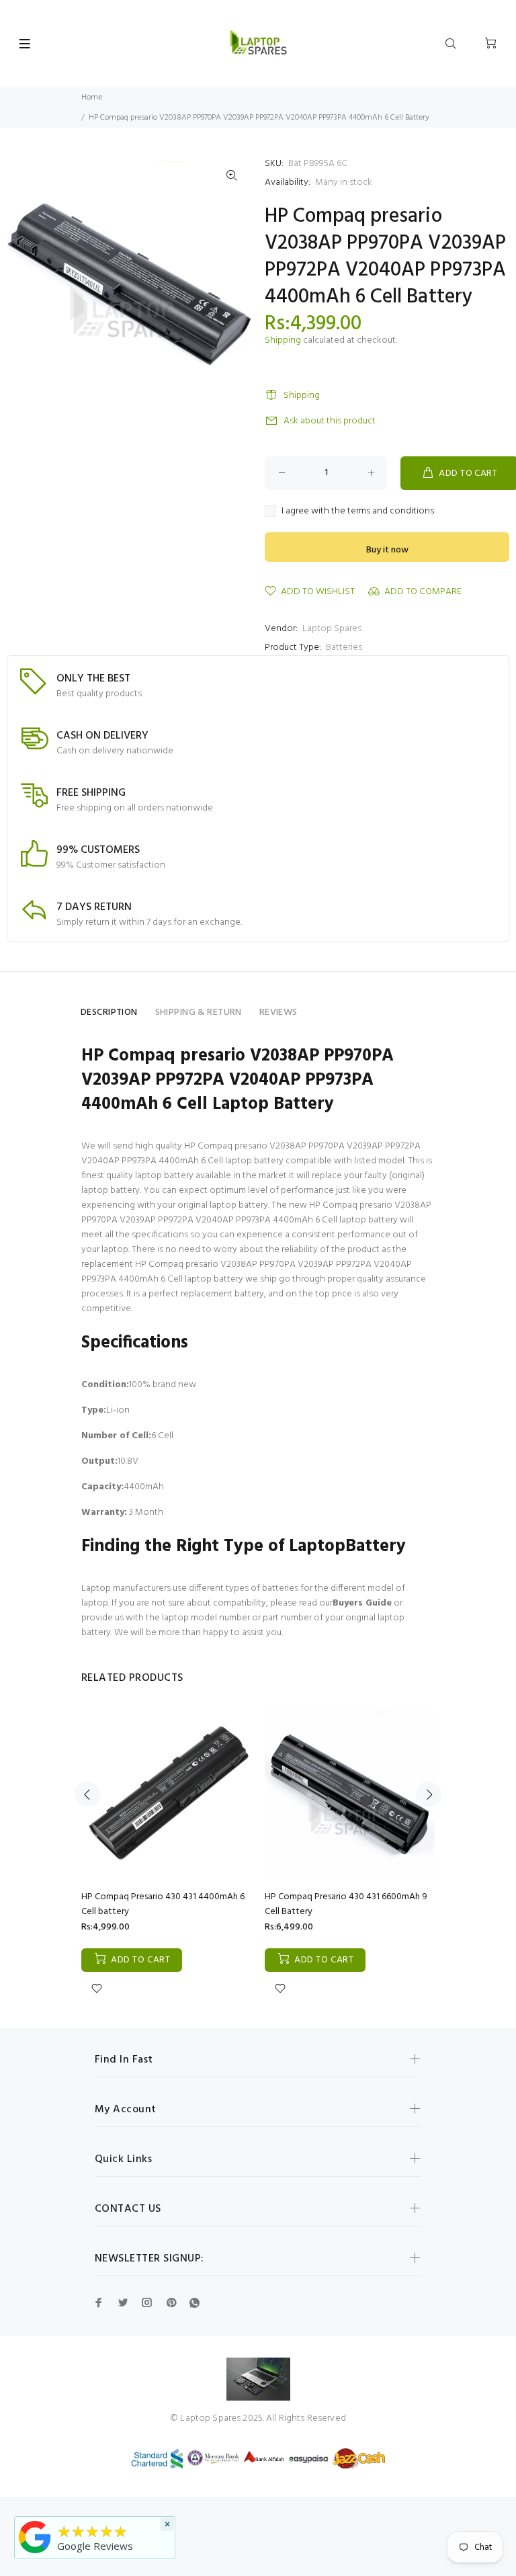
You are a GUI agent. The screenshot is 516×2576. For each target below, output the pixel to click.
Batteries (344, 648)
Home (92, 97)
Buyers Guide (362, 1603)
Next (429, 1794)
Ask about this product (330, 421)
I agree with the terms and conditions (358, 511)
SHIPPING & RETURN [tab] (199, 1012)
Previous (87, 1794)
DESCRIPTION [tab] (109, 1012)
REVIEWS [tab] (278, 1012)
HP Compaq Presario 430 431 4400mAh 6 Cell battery (163, 1904)
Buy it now (387, 550)
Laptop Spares (332, 629)
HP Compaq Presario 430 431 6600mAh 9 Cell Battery (346, 1904)
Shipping (283, 340)
